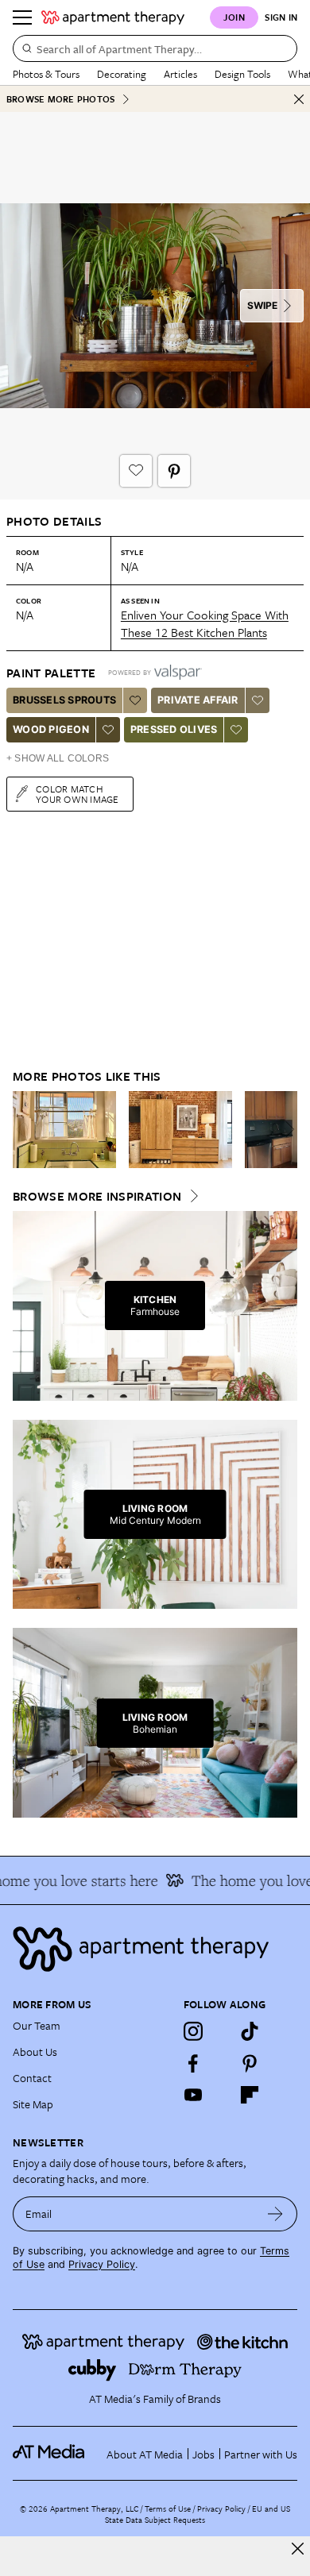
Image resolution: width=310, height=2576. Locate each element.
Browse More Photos (60, 99)
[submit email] (275, 2214)
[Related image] (64, 1130)
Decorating (122, 74)
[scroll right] (285, 1129)
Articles (180, 74)
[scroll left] (25, 1129)
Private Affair (198, 700)
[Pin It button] (174, 471)
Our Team (37, 2025)
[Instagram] (193, 2031)
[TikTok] (250, 2031)
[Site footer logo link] (155, 1949)
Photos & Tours (46, 74)
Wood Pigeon (51, 729)
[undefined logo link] (113, 17)
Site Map (33, 2104)
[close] (298, 2549)
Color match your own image (77, 794)
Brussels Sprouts (64, 700)
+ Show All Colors (58, 758)
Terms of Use (168, 2509)
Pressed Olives (174, 729)
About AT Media (145, 2454)
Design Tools (242, 74)
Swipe (262, 305)
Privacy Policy (102, 2264)
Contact (32, 2078)
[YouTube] (193, 2095)
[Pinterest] (250, 2063)
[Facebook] (193, 2063)
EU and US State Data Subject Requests (198, 2514)
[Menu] (22, 17)
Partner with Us (261, 2454)
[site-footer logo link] (48, 2454)
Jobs (203, 2454)
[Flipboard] (250, 2095)
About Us (35, 2052)
